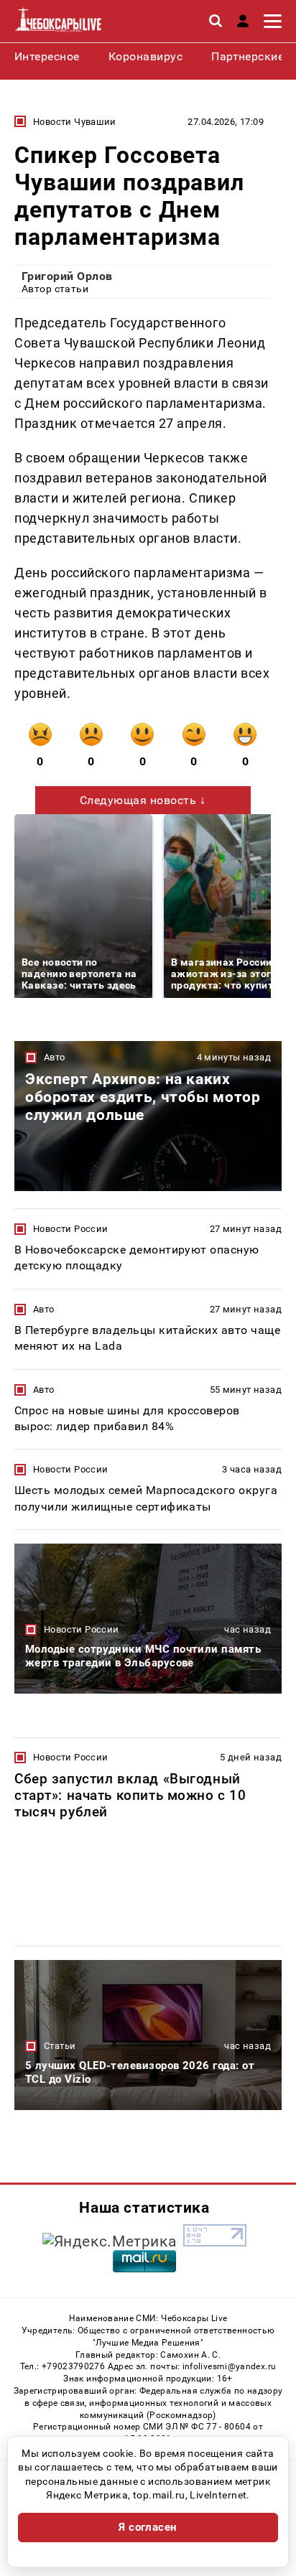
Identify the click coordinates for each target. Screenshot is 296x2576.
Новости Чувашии (75, 122)
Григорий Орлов (67, 276)
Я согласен (148, 2527)
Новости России (70, 1229)
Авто (55, 1057)
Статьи (60, 2046)
